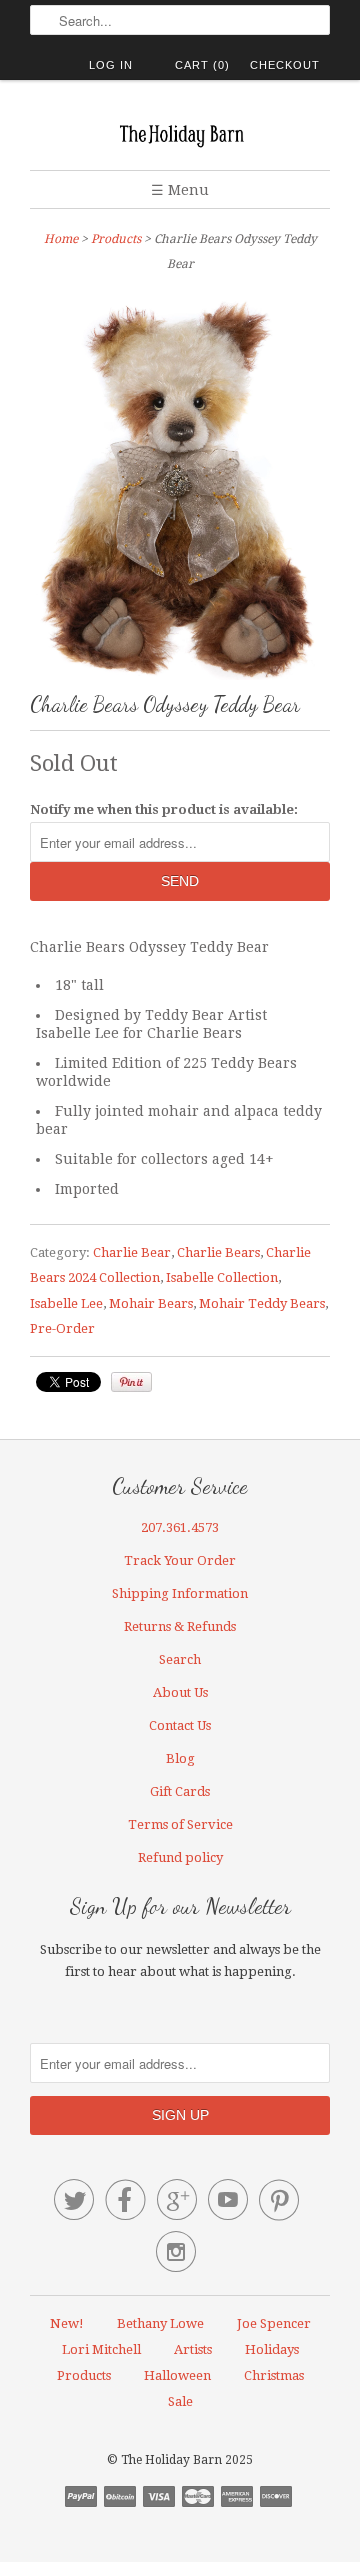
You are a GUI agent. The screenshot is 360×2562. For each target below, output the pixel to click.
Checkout (285, 65)
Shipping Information (180, 1593)
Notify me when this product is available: (164, 809)
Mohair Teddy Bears (262, 1303)
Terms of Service (180, 1824)
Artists (193, 2349)
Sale (180, 2401)
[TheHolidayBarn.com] (180, 132)
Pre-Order (62, 1328)
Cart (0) (202, 65)
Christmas (274, 2375)
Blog (180, 1758)
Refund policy (180, 1857)
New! (67, 2323)
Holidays (272, 2349)
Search (180, 1659)
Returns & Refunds (180, 1626)
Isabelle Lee (66, 1303)
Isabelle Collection (222, 1277)
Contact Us (180, 1725)
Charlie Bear (132, 1252)
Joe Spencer (274, 2323)
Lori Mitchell (101, 2349)
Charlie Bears (218, 1252)
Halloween (177, 2375)
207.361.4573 (180, 1527)
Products (116, 239)
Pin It (131, 1382)
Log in (111, 65)
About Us (180, 1692)
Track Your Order (180, 1560)
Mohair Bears (151, 1303)
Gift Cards (180, 1791)
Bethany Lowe (160, 2323)
